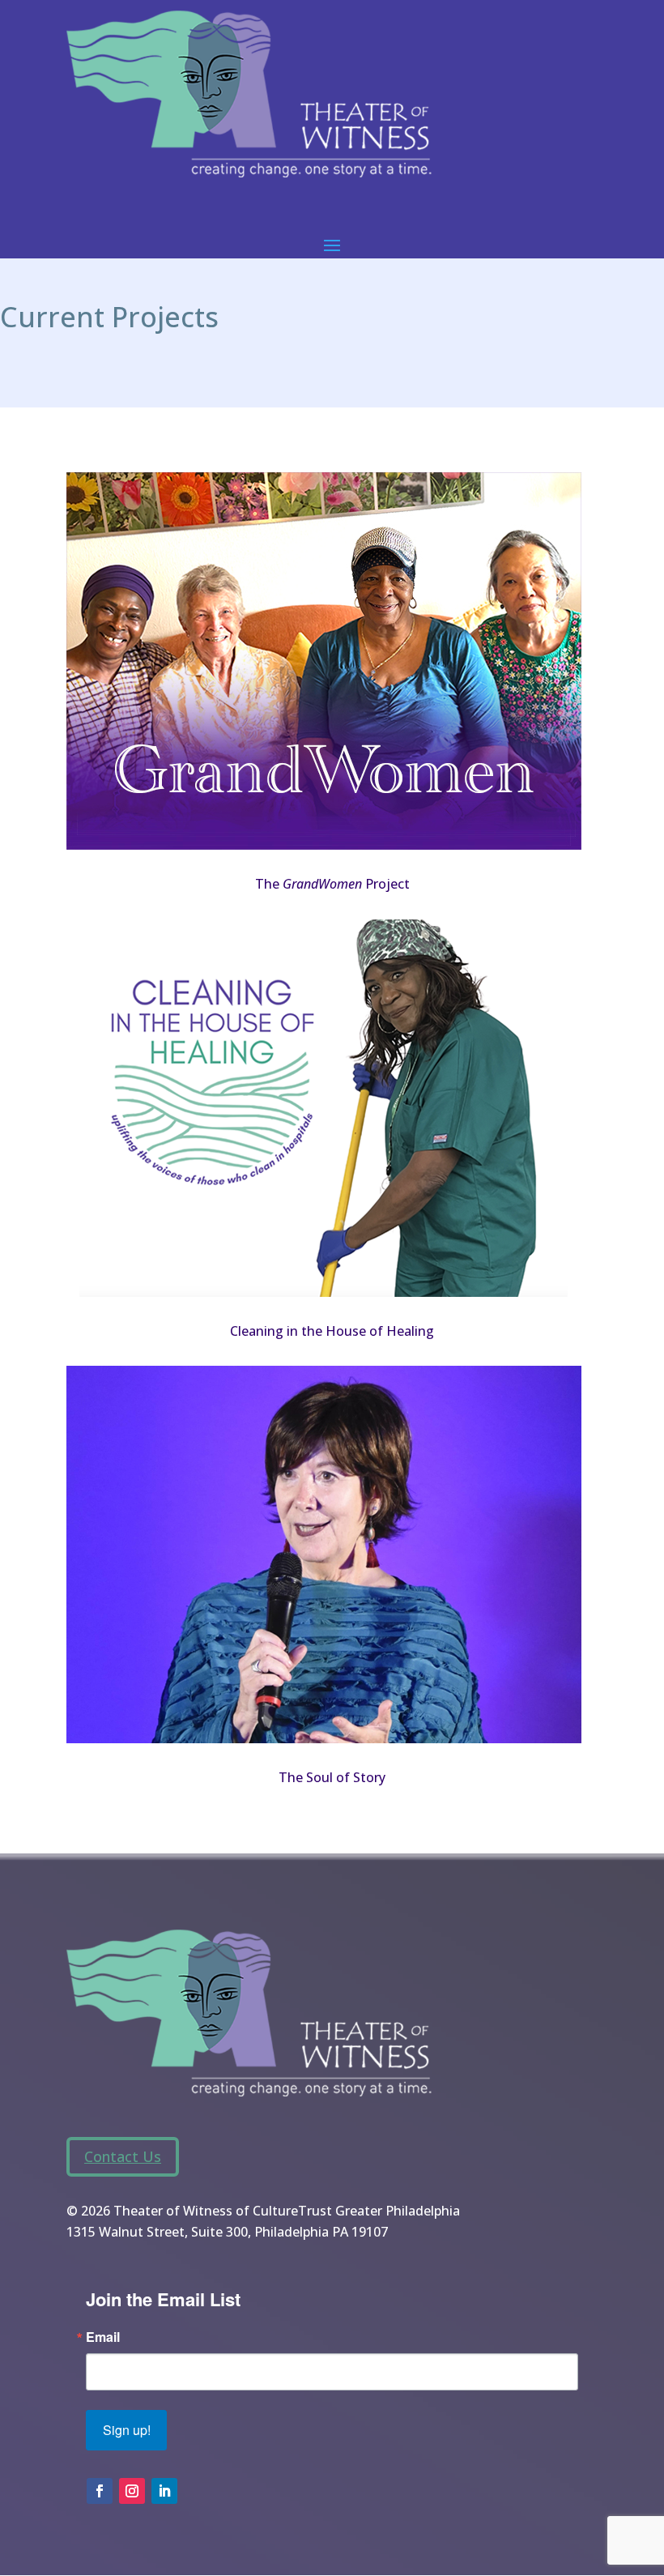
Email (103, 2337)
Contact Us (123, 2156)
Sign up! (127, 2430)
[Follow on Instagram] (132, 2491)
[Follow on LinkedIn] (164, 2491)
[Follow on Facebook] (100, 2491)
